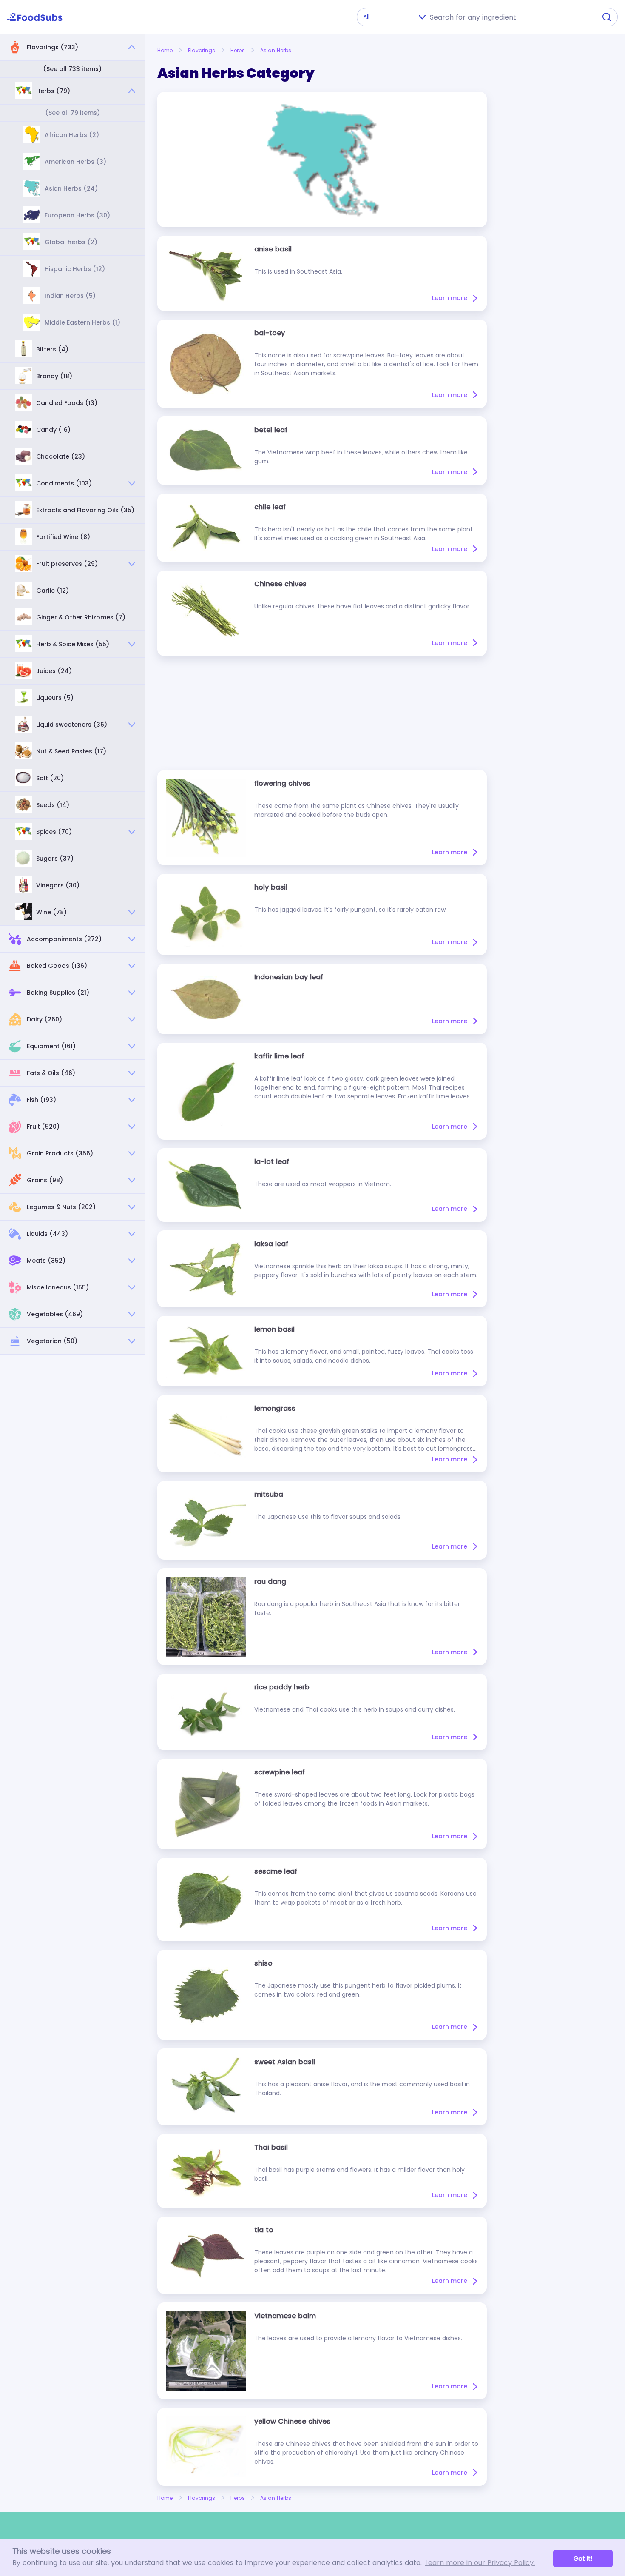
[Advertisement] (322, 713)
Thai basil (271, 2147)
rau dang (270, 1582)
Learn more (450, 298)
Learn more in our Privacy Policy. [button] (480, 2563)
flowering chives (282, 783)
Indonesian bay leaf (289, 977)
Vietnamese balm (285, 2316)
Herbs (238, 50)
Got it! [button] (583, 2559)
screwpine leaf (280, 1772)
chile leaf (270, 507)
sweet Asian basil (285, 2062)
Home (165, 50)
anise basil (273, 249)
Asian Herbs (276, 50)
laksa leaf (271, 1244)
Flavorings (202, 50)
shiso (263, 1963)
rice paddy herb (282, 1687)
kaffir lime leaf (279, 1056)
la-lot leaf (272, 1162)
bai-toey (270, 333)
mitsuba (269, 1494)
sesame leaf (276, 1871)
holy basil (271, 887)
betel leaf (271, 430)
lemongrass (275, 1408)
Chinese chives (280, 584)
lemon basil (274, 1329)
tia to (264, 2230)
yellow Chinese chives (292, 2421)
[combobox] (511, 17)
